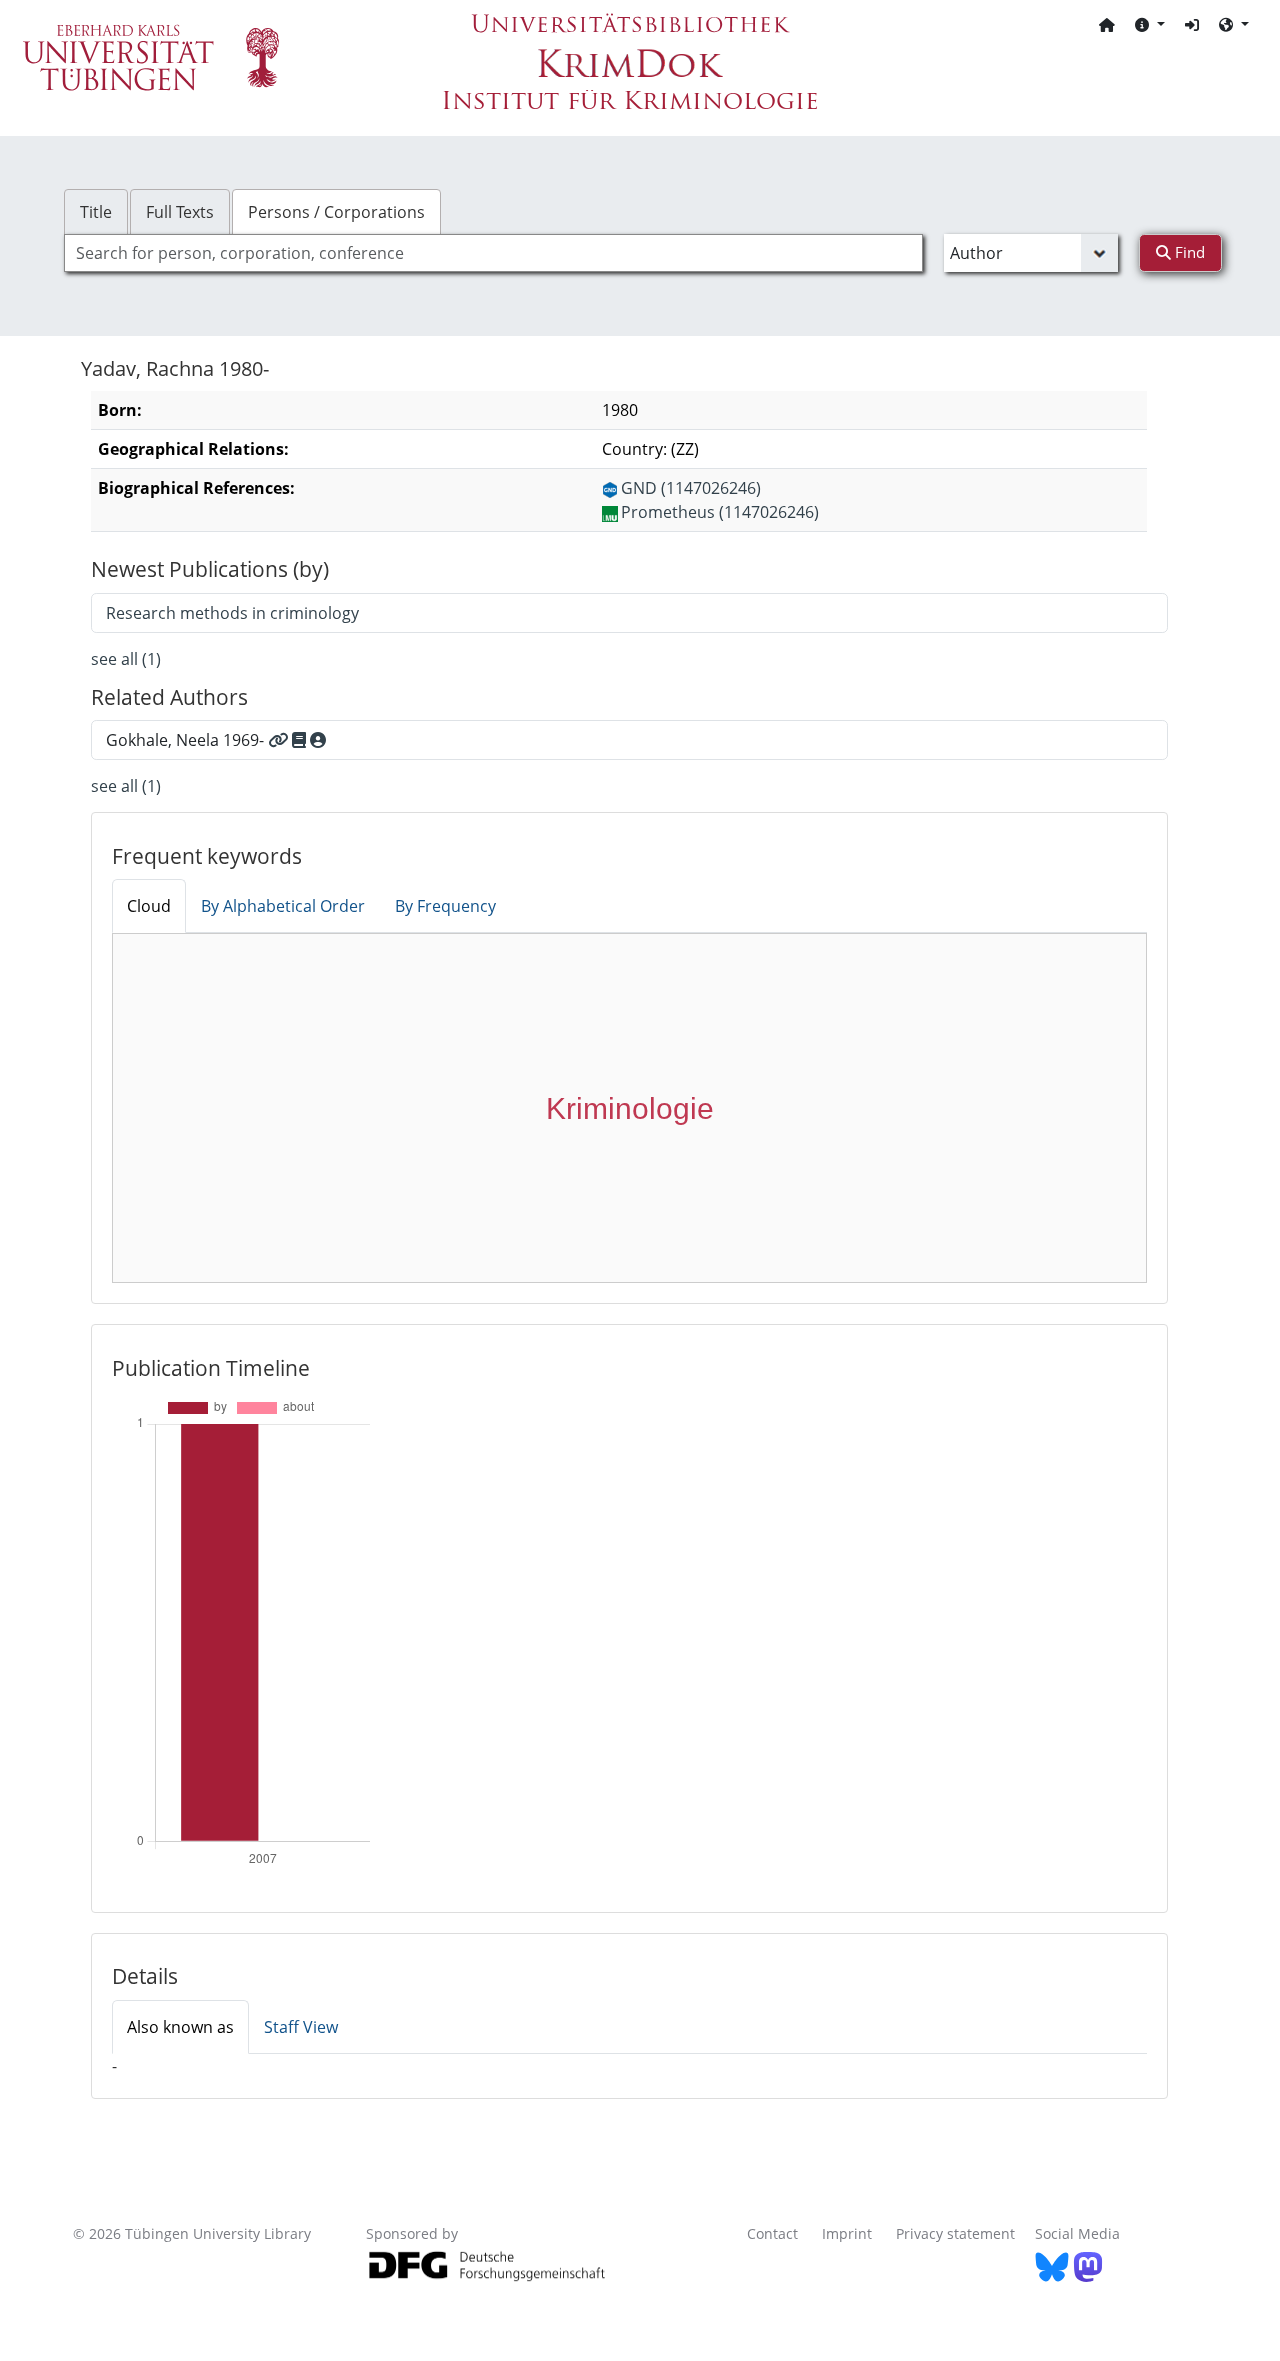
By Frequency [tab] (445, 906)
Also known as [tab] (180, 2027)
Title (96, 212)
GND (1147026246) (691, 488)
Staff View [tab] (301, 2027)
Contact (772, 2233)
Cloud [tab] (149, 906)
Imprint (847, 2233)
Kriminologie (630, 1108)
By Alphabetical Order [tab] (283, 906)
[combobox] (493, 253)
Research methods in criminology (232, 613)
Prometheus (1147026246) (720, 512)
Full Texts (180, 212)
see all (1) (126, 659)
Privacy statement (955, 2233)
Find (1188, 252)
